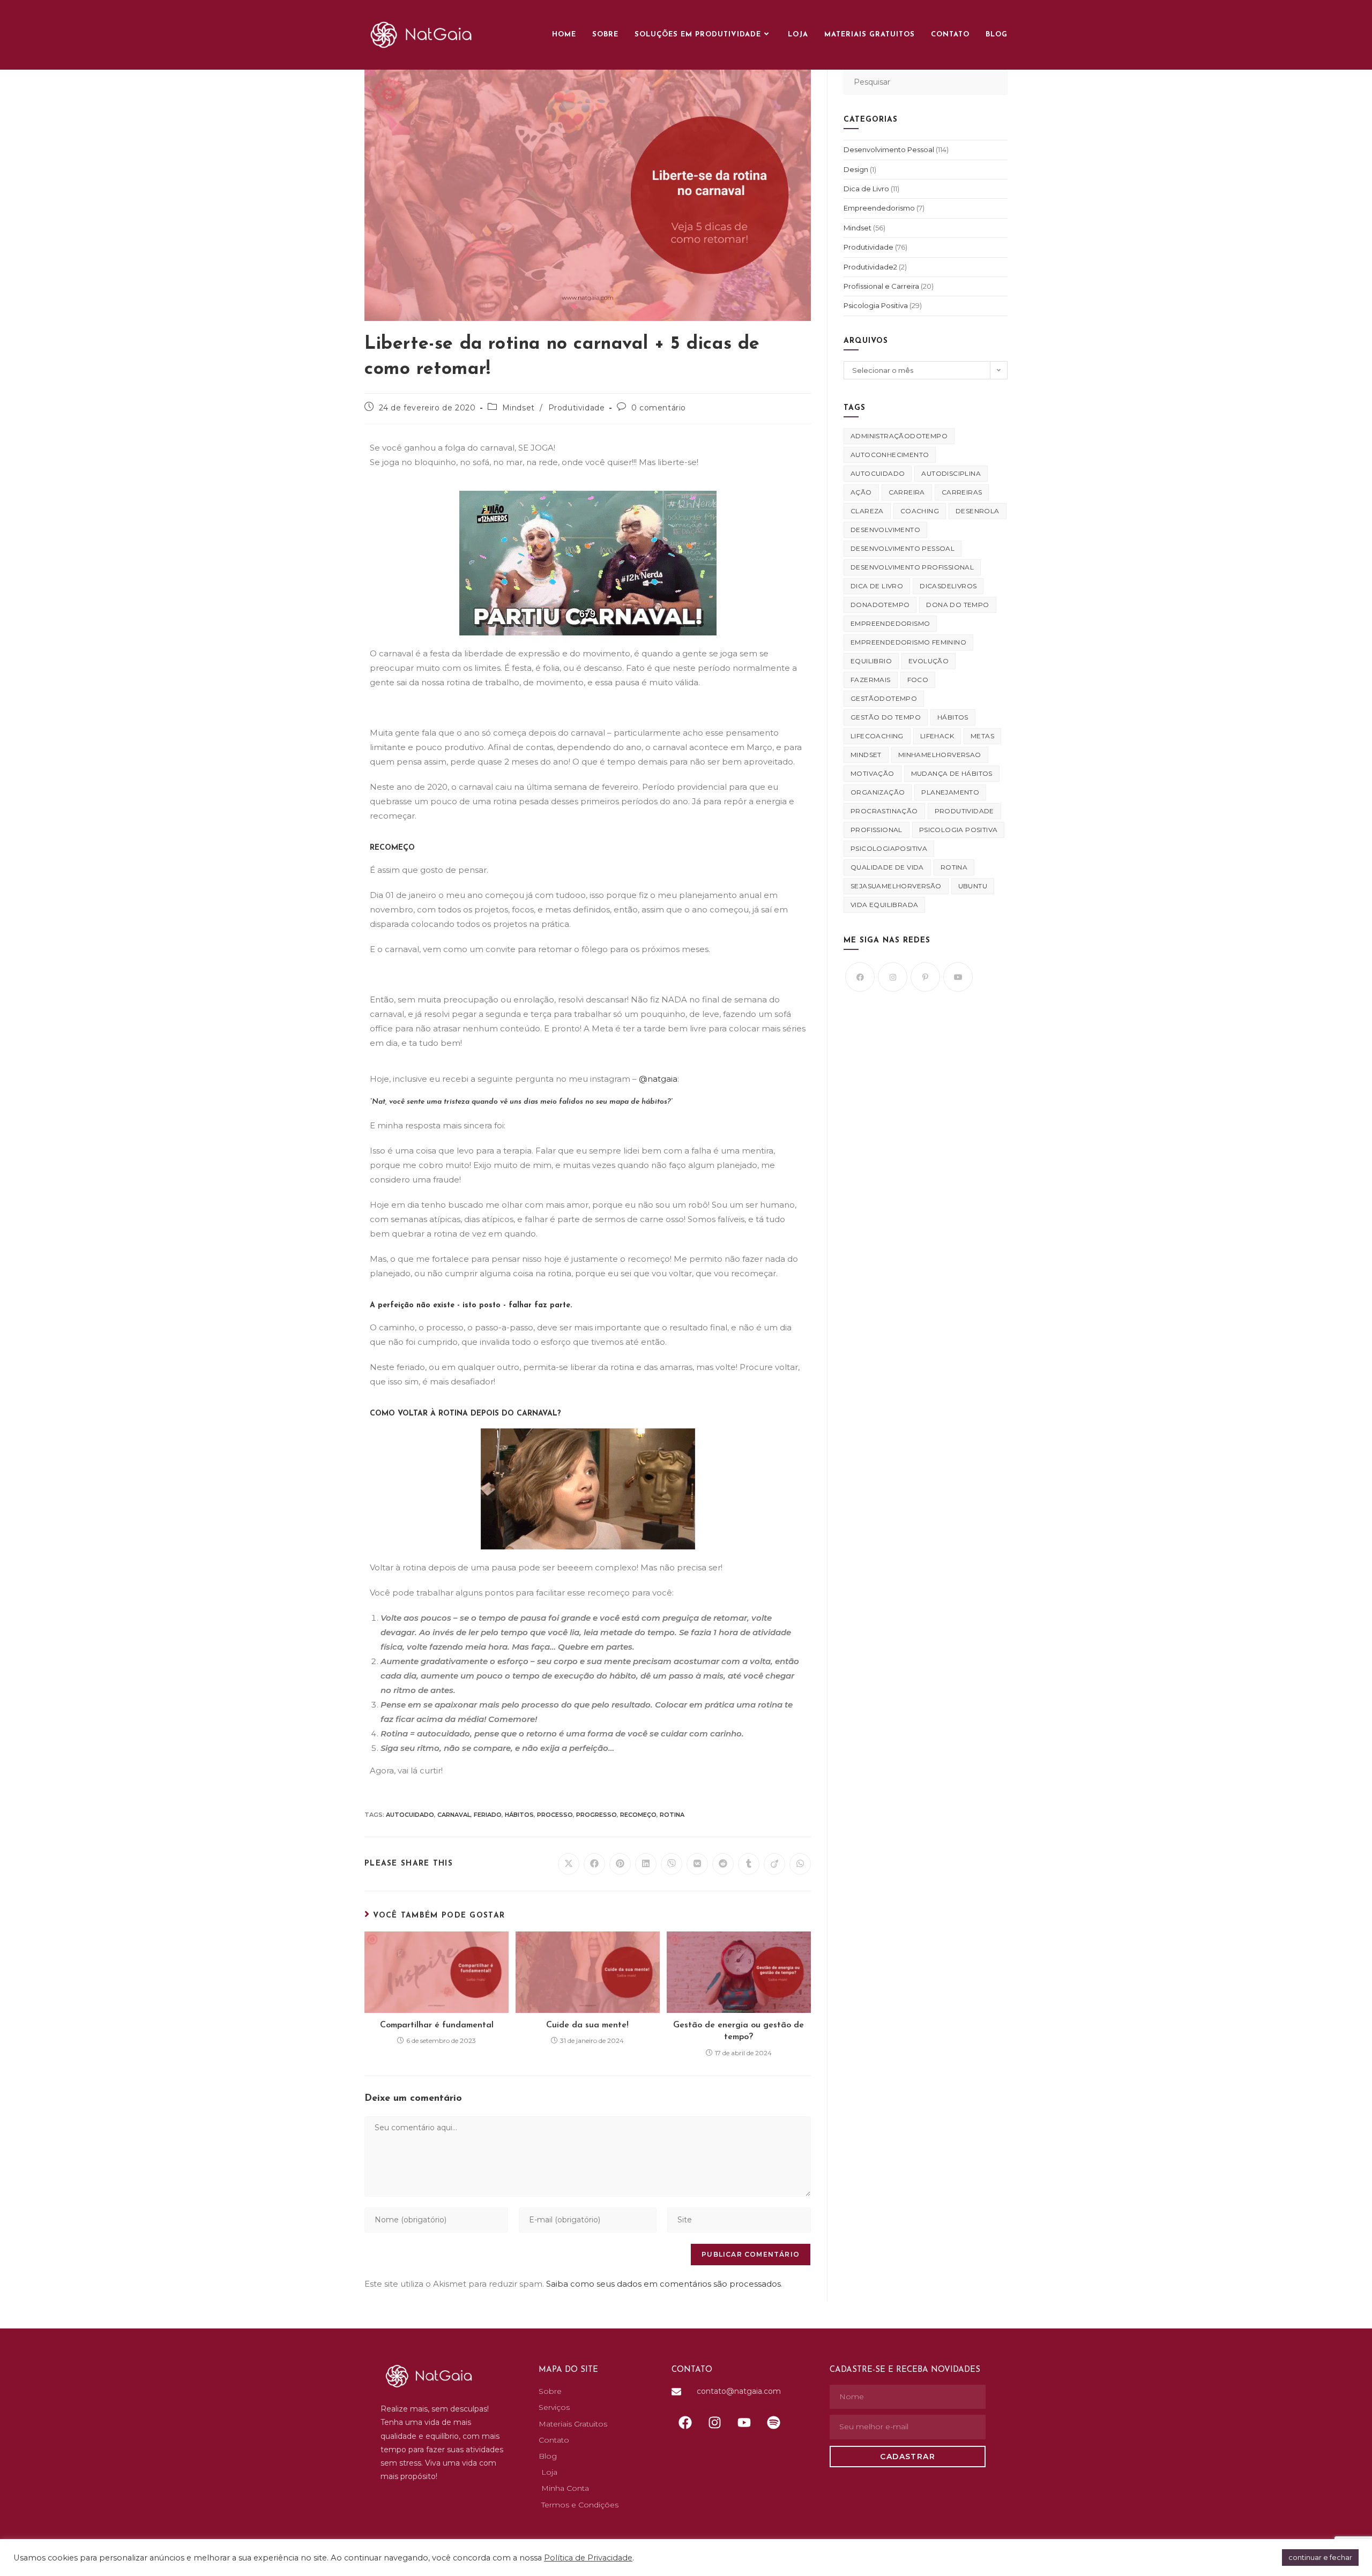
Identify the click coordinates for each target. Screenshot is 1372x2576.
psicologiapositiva (889, 848)
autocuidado (410, 1815)
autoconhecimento (890, 455)
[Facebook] (860, 977)
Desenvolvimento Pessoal (889, 149)
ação (861, 492)
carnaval (454, 1815)
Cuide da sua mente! (587, 2025)
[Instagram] (893, 977)
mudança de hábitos (952, 773)
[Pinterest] (925, 977)
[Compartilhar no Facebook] (594, 1864)
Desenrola (978, 511)
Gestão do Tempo (886, 717)
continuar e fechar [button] (1320, 2557)
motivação (873, 773)
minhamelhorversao (940, 755)
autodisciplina (951, 473)
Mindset (519, 408)
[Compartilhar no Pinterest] (620, 1864)
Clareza (867, 511)
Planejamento (950, 792)
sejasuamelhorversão (896, 886)
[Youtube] (958, 977)
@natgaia (658, 1079)
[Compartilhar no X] (569, 1864)
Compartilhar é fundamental (437, 2025)
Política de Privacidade (588, 2558)
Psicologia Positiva (876, 305)
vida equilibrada (884, 905)
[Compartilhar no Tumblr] (749, 1864)
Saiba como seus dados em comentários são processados (663, 2284)
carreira (907, 492)
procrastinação (884, 811)
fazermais (871, 680)
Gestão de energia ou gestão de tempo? (739, 2031)
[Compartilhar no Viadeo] (774, 1864)
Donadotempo (880, 605)
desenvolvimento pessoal (903, 548)
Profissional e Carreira (881, 286)
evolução (929, 661)
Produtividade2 (870, 267)
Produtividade (577, 408)
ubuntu (973, 886)
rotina (672, 1815)
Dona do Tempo (957, 605)
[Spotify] (773, 2422)
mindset (866, 755)
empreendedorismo (890, 623)
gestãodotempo (884, 698)
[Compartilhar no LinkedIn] (646, 1864)
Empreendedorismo (879, 208)
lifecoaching (877, 736)
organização (878, 792)
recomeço (638, 1815)
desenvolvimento (885, 530)
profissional (877, 830)
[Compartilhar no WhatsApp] (800, 1864)
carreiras (962, 492)
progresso (596, 1815)
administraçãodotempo (899, 436)
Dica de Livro (866, 189)
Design (856, 169)
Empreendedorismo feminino (908, 642)
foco (918, 680)
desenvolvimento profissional (912, 567)
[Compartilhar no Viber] (672, 1864)
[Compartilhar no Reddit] (723, 1864)
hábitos (519, 1815)
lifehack (937, 736)
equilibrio (871, 661)
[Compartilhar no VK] (697, 1864)
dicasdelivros (948, 586)
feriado (488, 1815)
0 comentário (659, 408)
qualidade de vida (887, 867)
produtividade (964, 811)
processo (555, 1815)
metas (982, 736)
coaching (920, 511)
